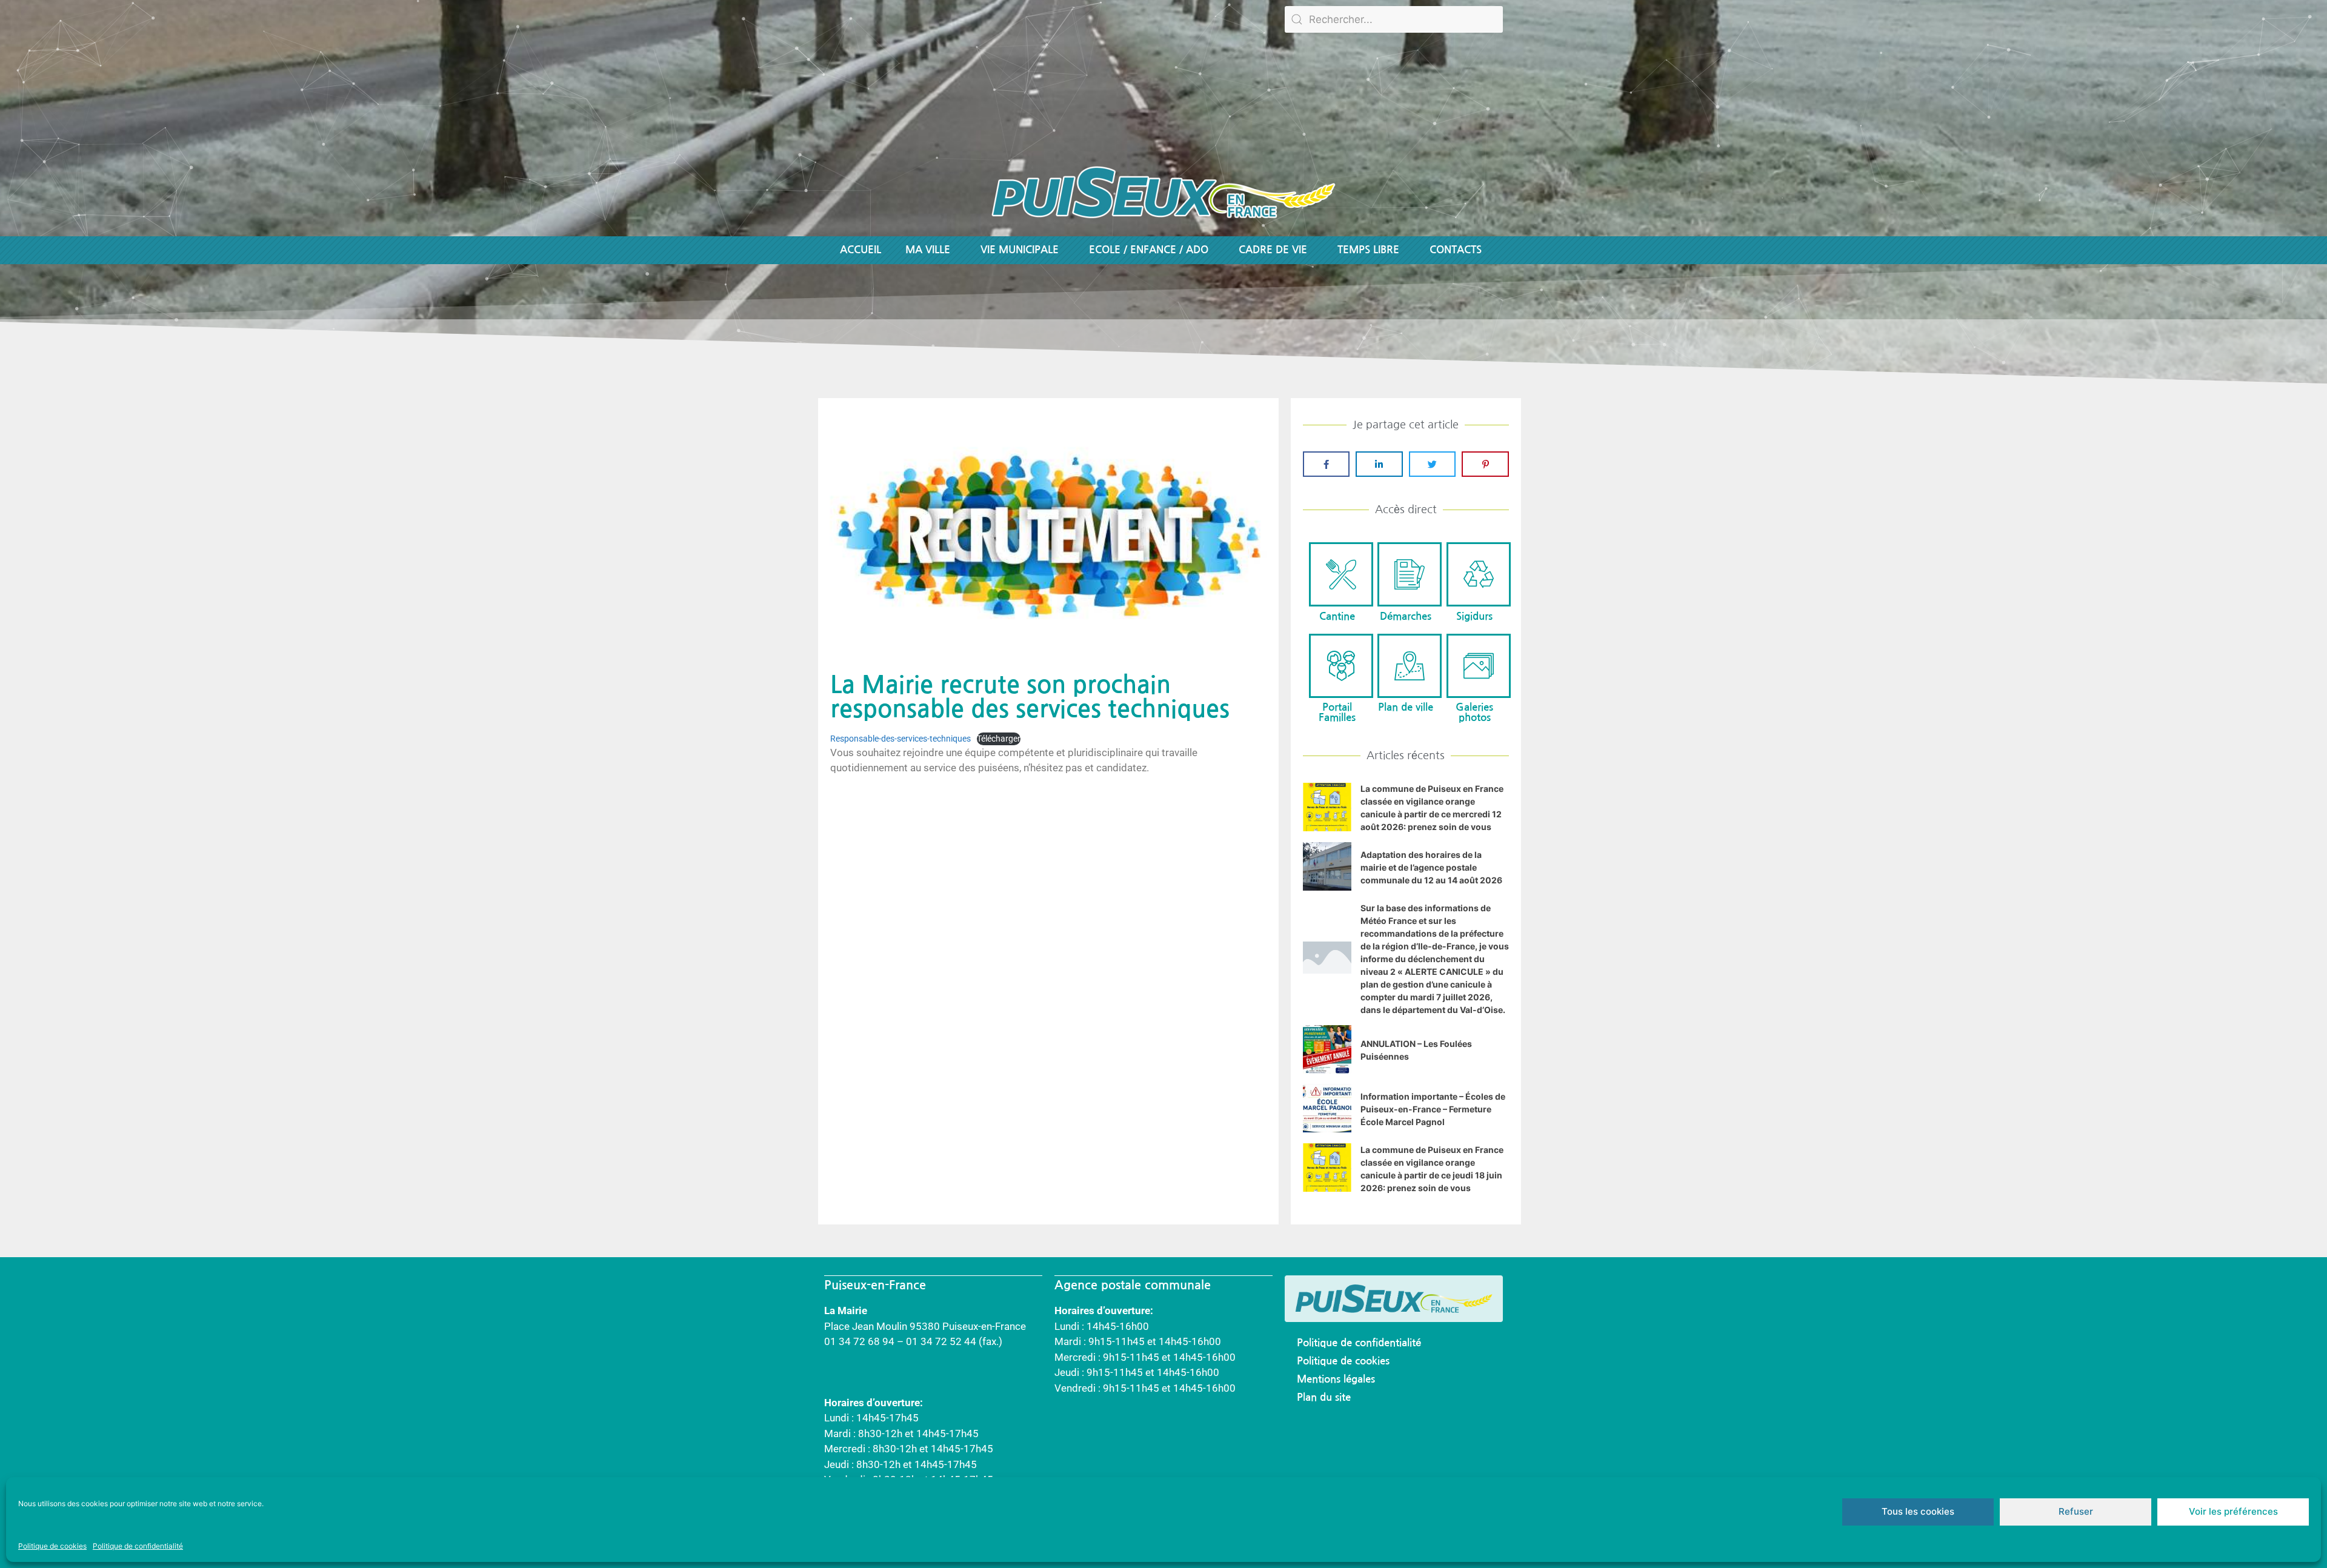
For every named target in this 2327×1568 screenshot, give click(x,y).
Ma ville (928, 250)
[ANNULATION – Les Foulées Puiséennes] (1327, 1070)
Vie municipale (1020, 250)
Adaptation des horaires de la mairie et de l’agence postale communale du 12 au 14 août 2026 (1431, 867)
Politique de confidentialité (138, 1546)
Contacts (1456, 250)
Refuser (2076, 1511)
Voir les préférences (2233, 1511)
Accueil (861, 250)
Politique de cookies (52, 1546)
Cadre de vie (1273, 250)
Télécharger (999, 739)
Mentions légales (1336, 1379)
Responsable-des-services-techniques (901, 739)
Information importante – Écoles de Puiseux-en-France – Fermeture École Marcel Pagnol (1433, 1109)
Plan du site (1324, 1397)
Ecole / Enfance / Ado (1149, 250)
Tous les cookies (1918, 1511)
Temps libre (1368, 250)
